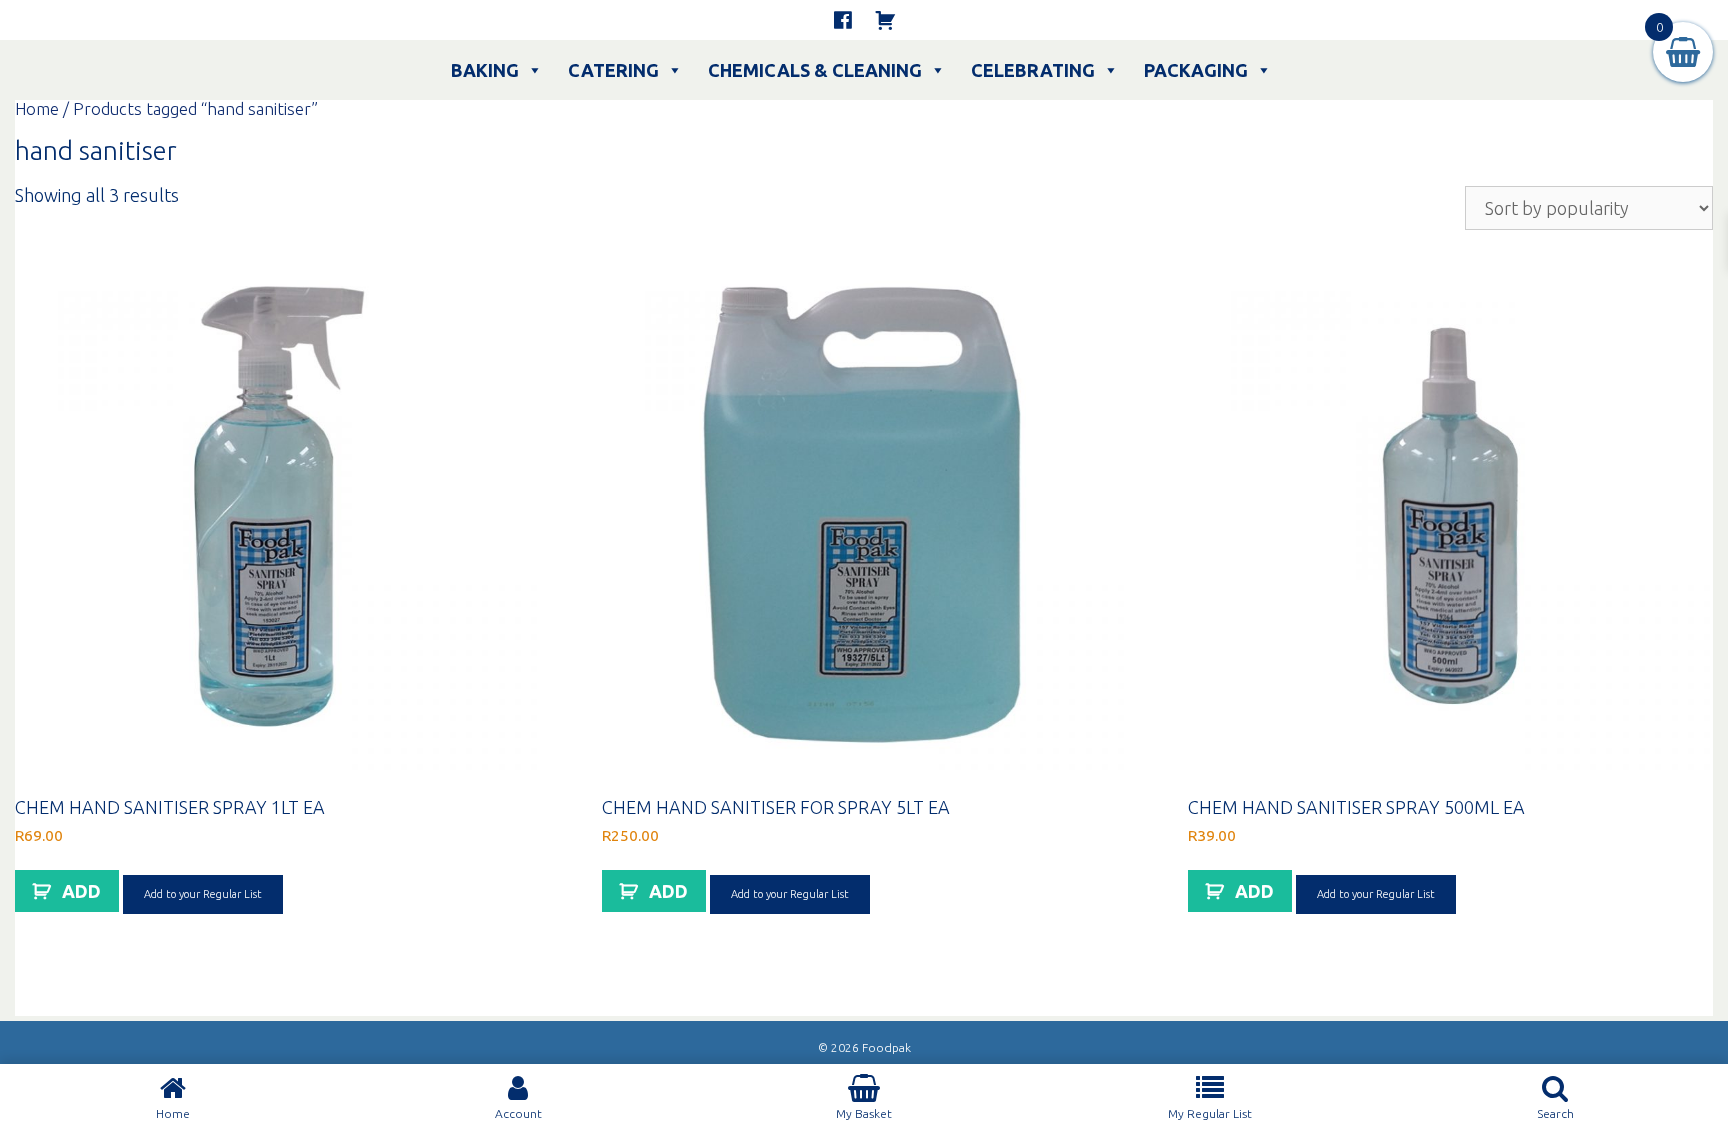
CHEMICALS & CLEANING (815, 70)
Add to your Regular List (203, 894)
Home (37, 109)
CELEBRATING (1033, 70)
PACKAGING (1196, 70)
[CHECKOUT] (885, 20)
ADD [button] (81, 891)
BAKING (485, 70)
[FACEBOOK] (843, 20)
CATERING (613, 70)
